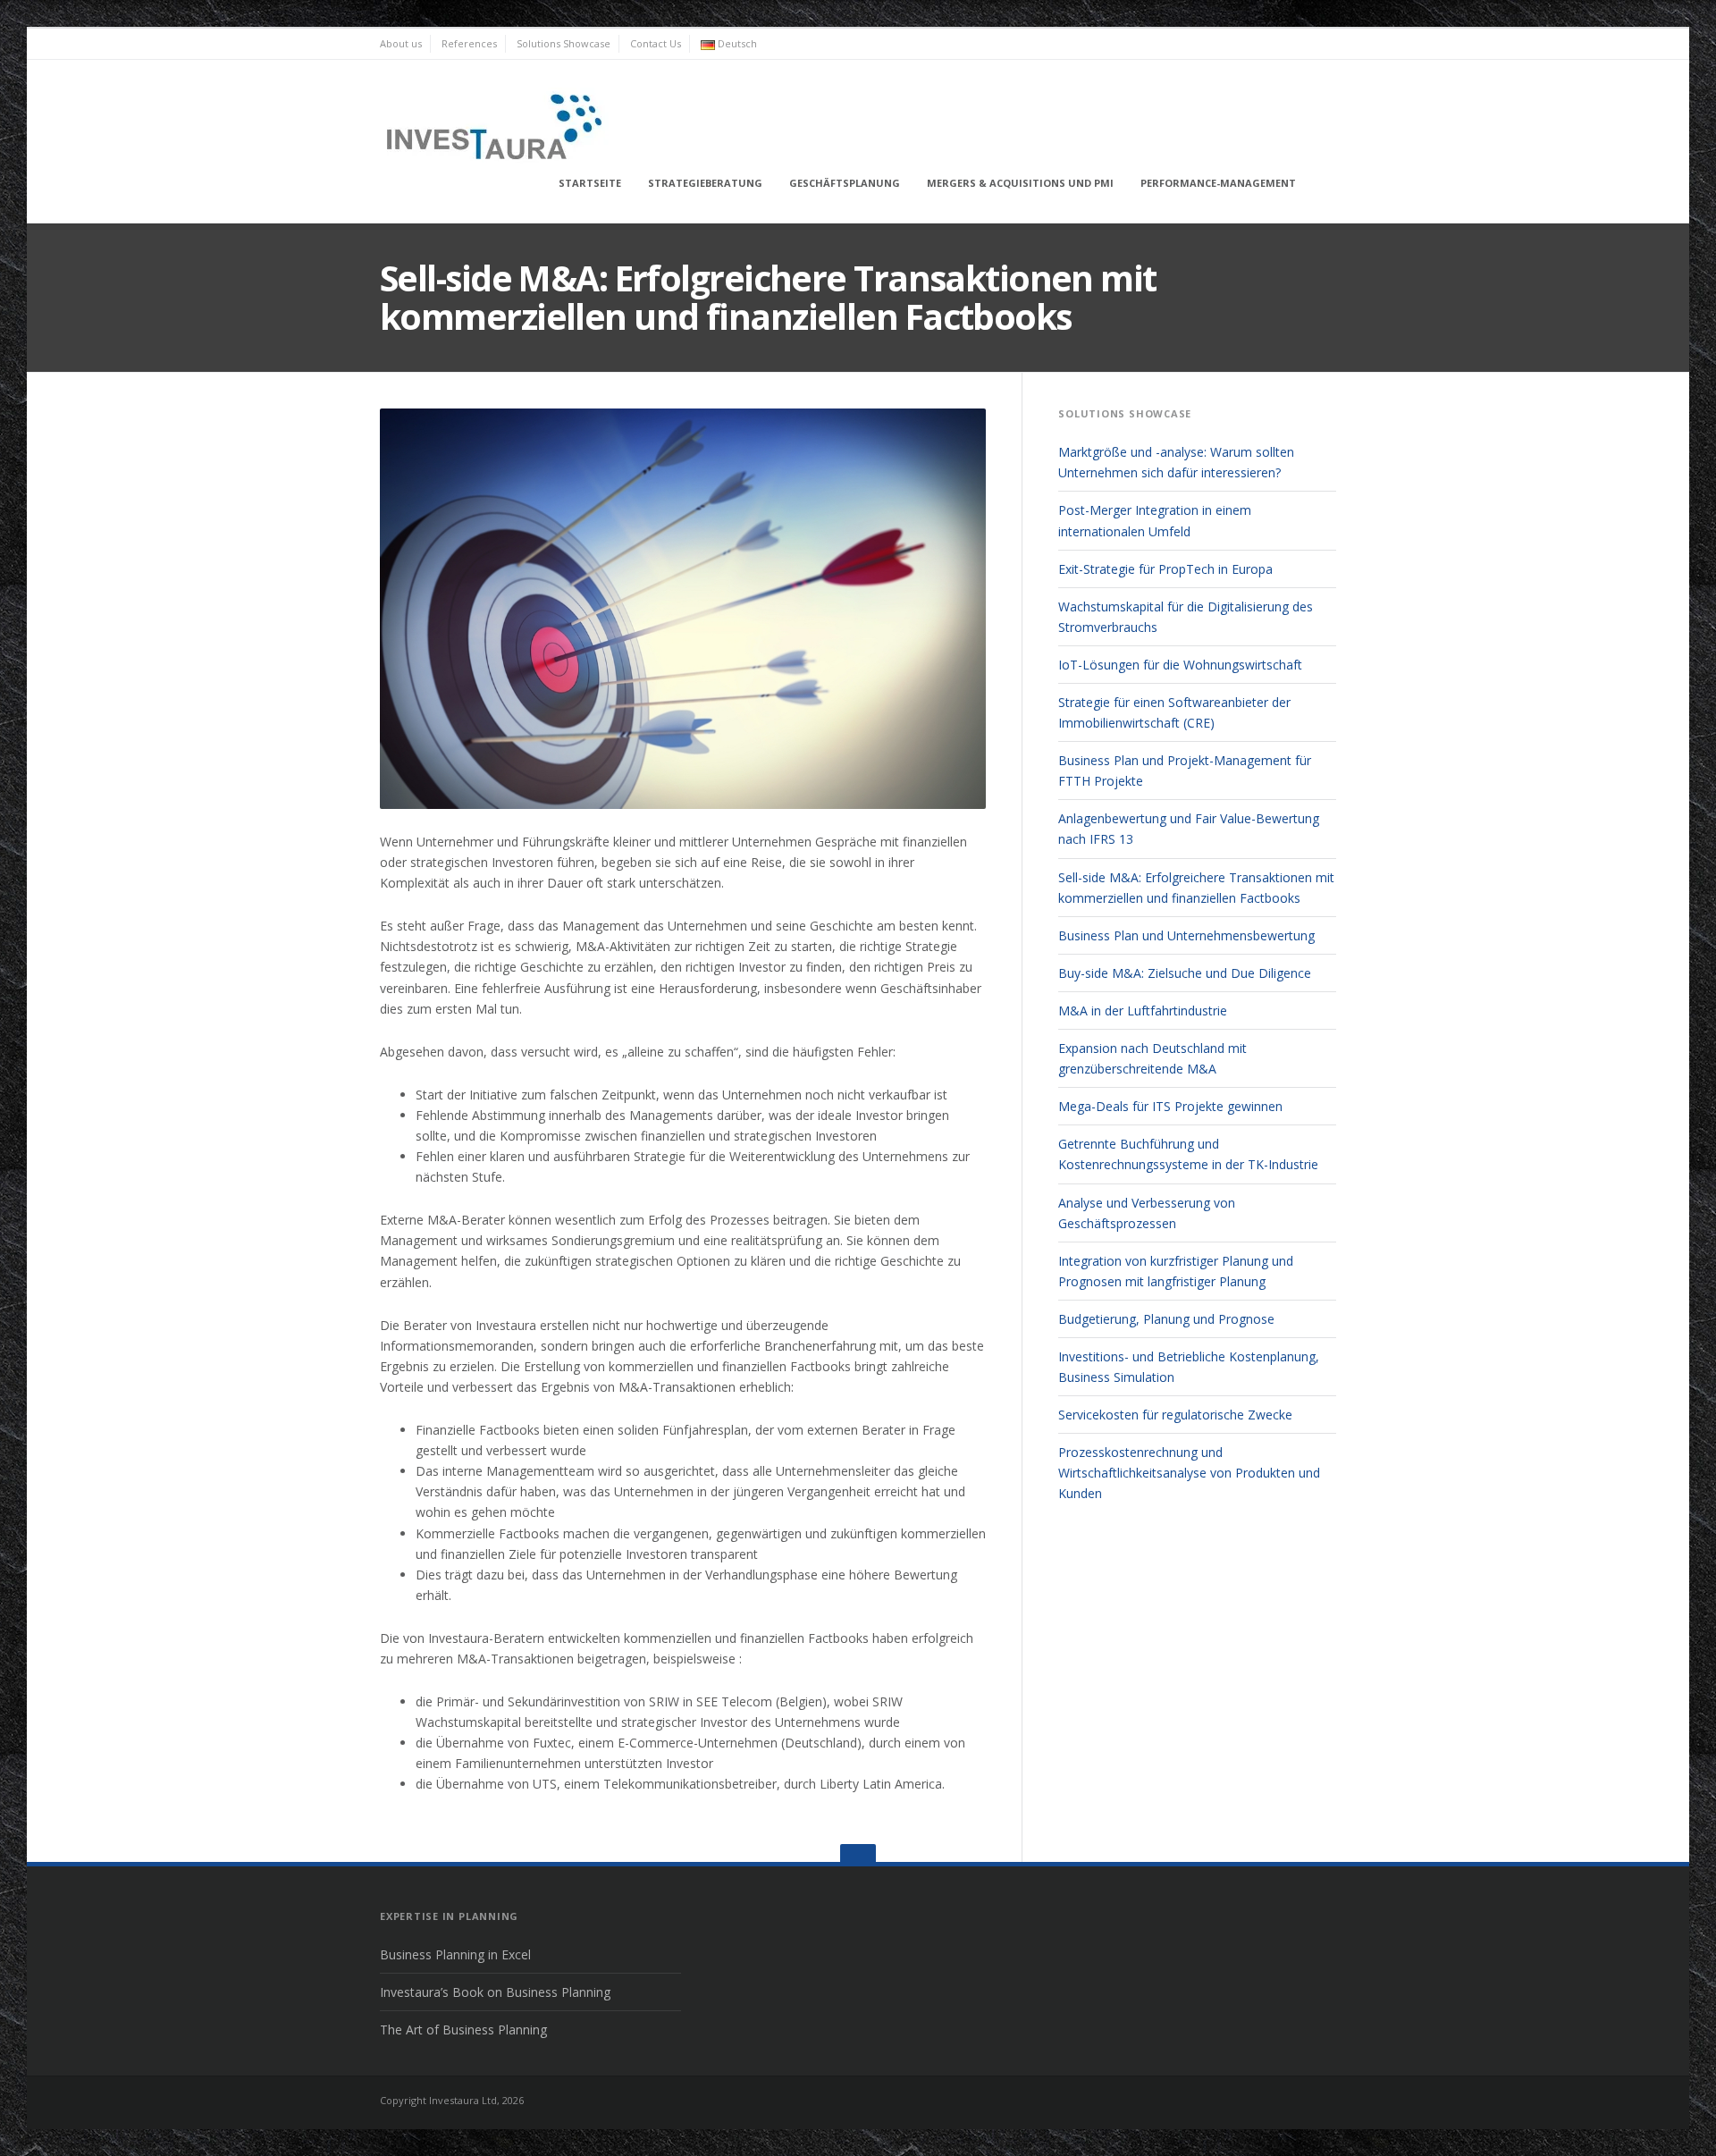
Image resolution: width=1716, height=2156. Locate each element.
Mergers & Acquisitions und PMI (1020, 183)
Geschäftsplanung (845, 183)
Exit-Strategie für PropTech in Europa (1165, 569)
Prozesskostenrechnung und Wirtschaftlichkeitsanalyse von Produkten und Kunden (1189, 1473)
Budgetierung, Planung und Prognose (1166, 1319)
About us (401, 43)
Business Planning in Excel (455, 1954)
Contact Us (656, 43)
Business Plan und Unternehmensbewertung (1186, 935)
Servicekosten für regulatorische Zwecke (1175, 1415)
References (469, 43)
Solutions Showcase (564, 43)
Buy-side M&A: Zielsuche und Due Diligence (1185, 973)
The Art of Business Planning (463, 2030)
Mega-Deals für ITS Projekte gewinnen (1170, 1106)
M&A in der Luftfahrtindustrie (1143, 1011)
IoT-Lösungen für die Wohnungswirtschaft (1180, 665)
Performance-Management (1218, 183)
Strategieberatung (705, 183)
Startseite (590, 183)
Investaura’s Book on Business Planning (495, 1992)
